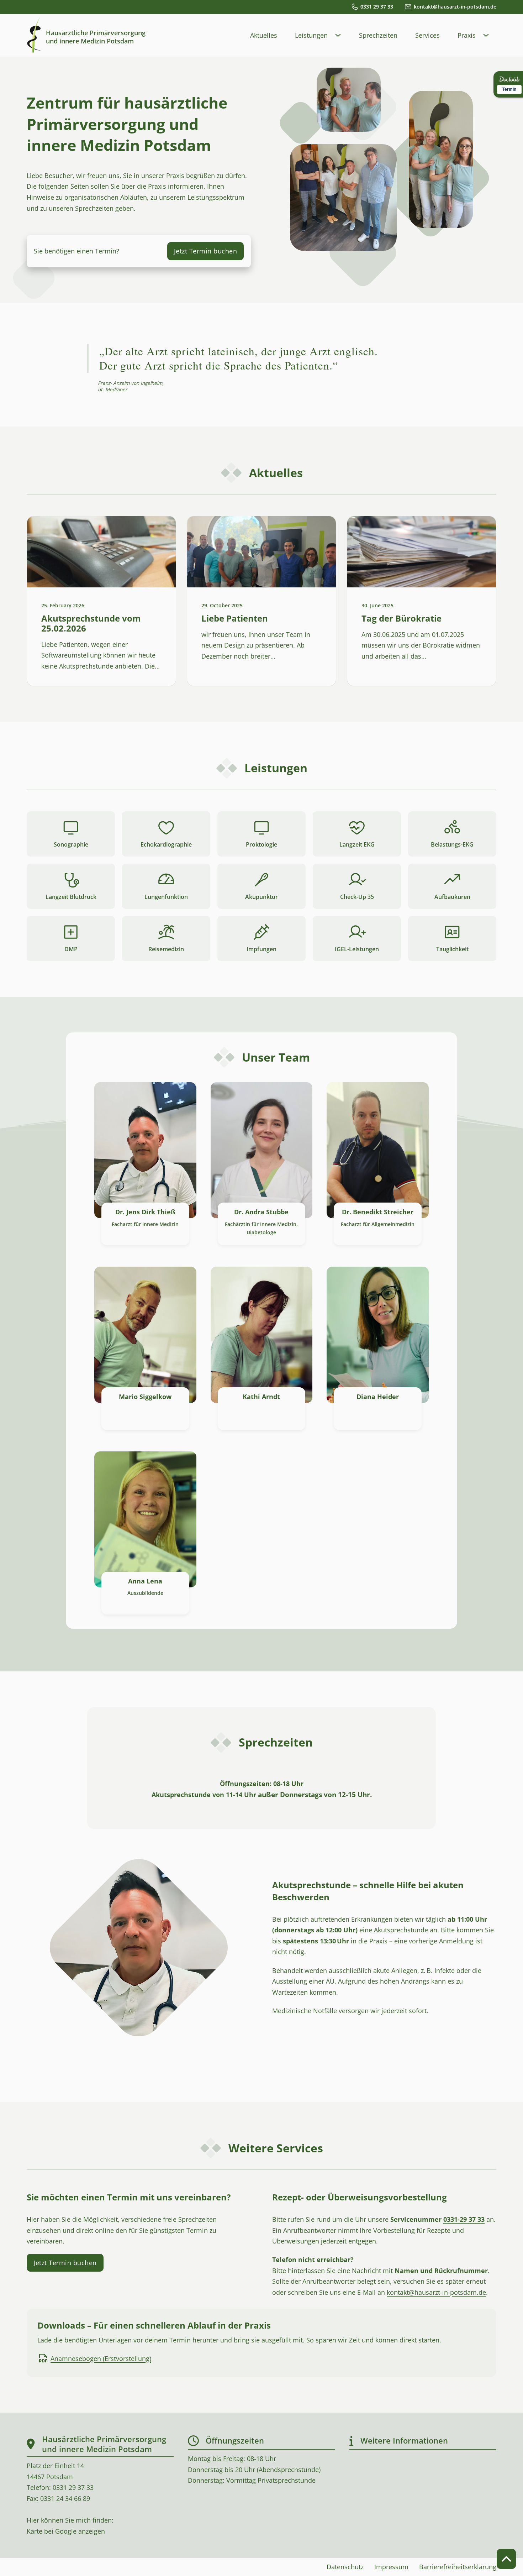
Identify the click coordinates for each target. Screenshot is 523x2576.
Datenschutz (345, 2567)
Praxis (467, 35)
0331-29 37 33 (464, 2219)
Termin (509, 89)
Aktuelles (264, 35)
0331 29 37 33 (73, 2487)
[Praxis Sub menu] (490, 35)
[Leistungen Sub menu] (342, 35)
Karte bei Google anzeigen (66, 2531)
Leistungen (311, 35)
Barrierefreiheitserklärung (458, 2567)
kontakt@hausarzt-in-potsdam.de (436, 2292)
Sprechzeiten (378, 35)
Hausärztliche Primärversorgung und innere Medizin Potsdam (96, 37)
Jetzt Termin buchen (206, 251)
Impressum (391, 2567)
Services (427, 35)
